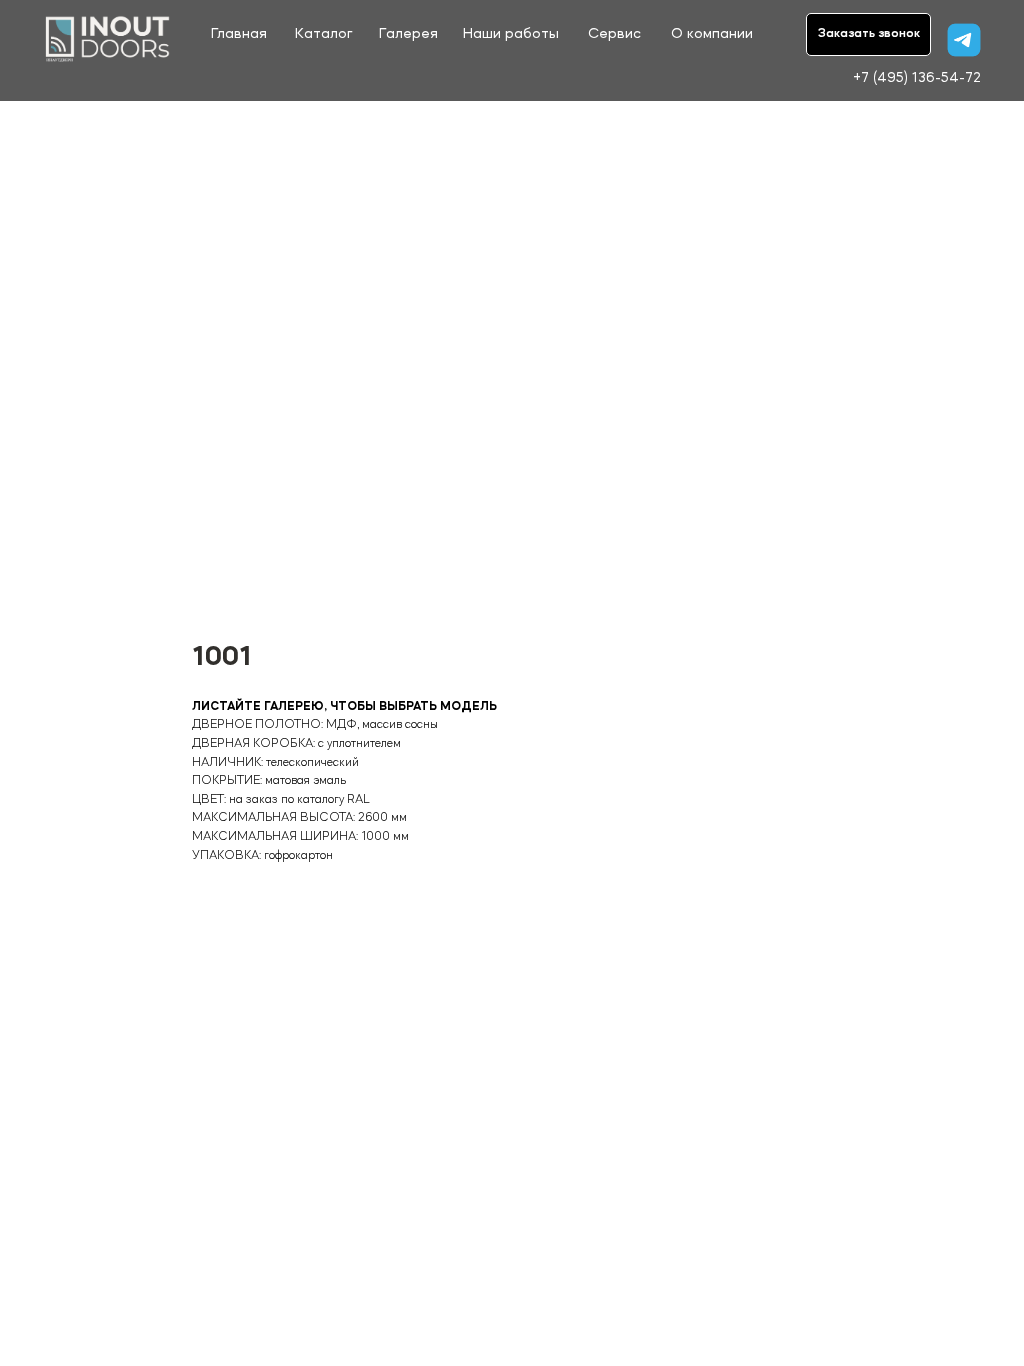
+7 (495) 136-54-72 (917, 78)
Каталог (323, 34)
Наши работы (511, 34)
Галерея (408, 34)
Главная (239, 34)
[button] (868, 34)
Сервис (614, 34)
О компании (712, 34)
